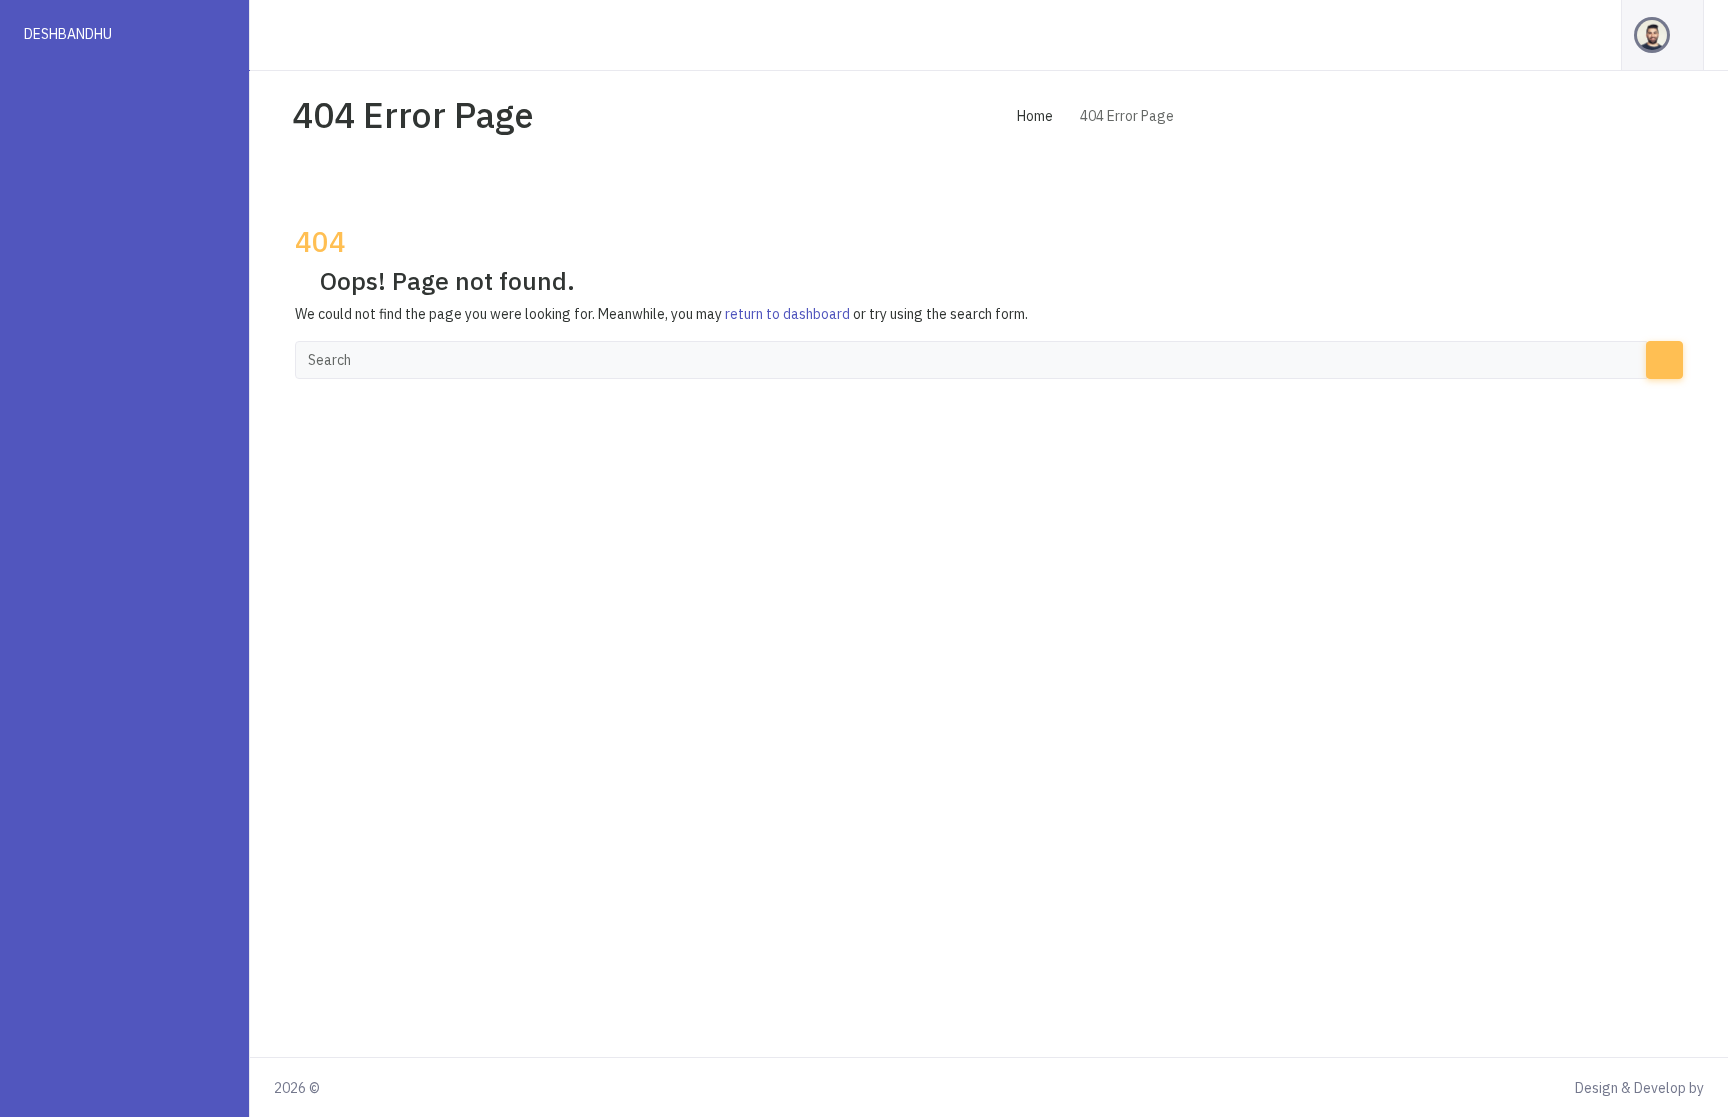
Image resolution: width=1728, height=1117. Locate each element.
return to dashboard (787, 314)
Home (1035, 116)
